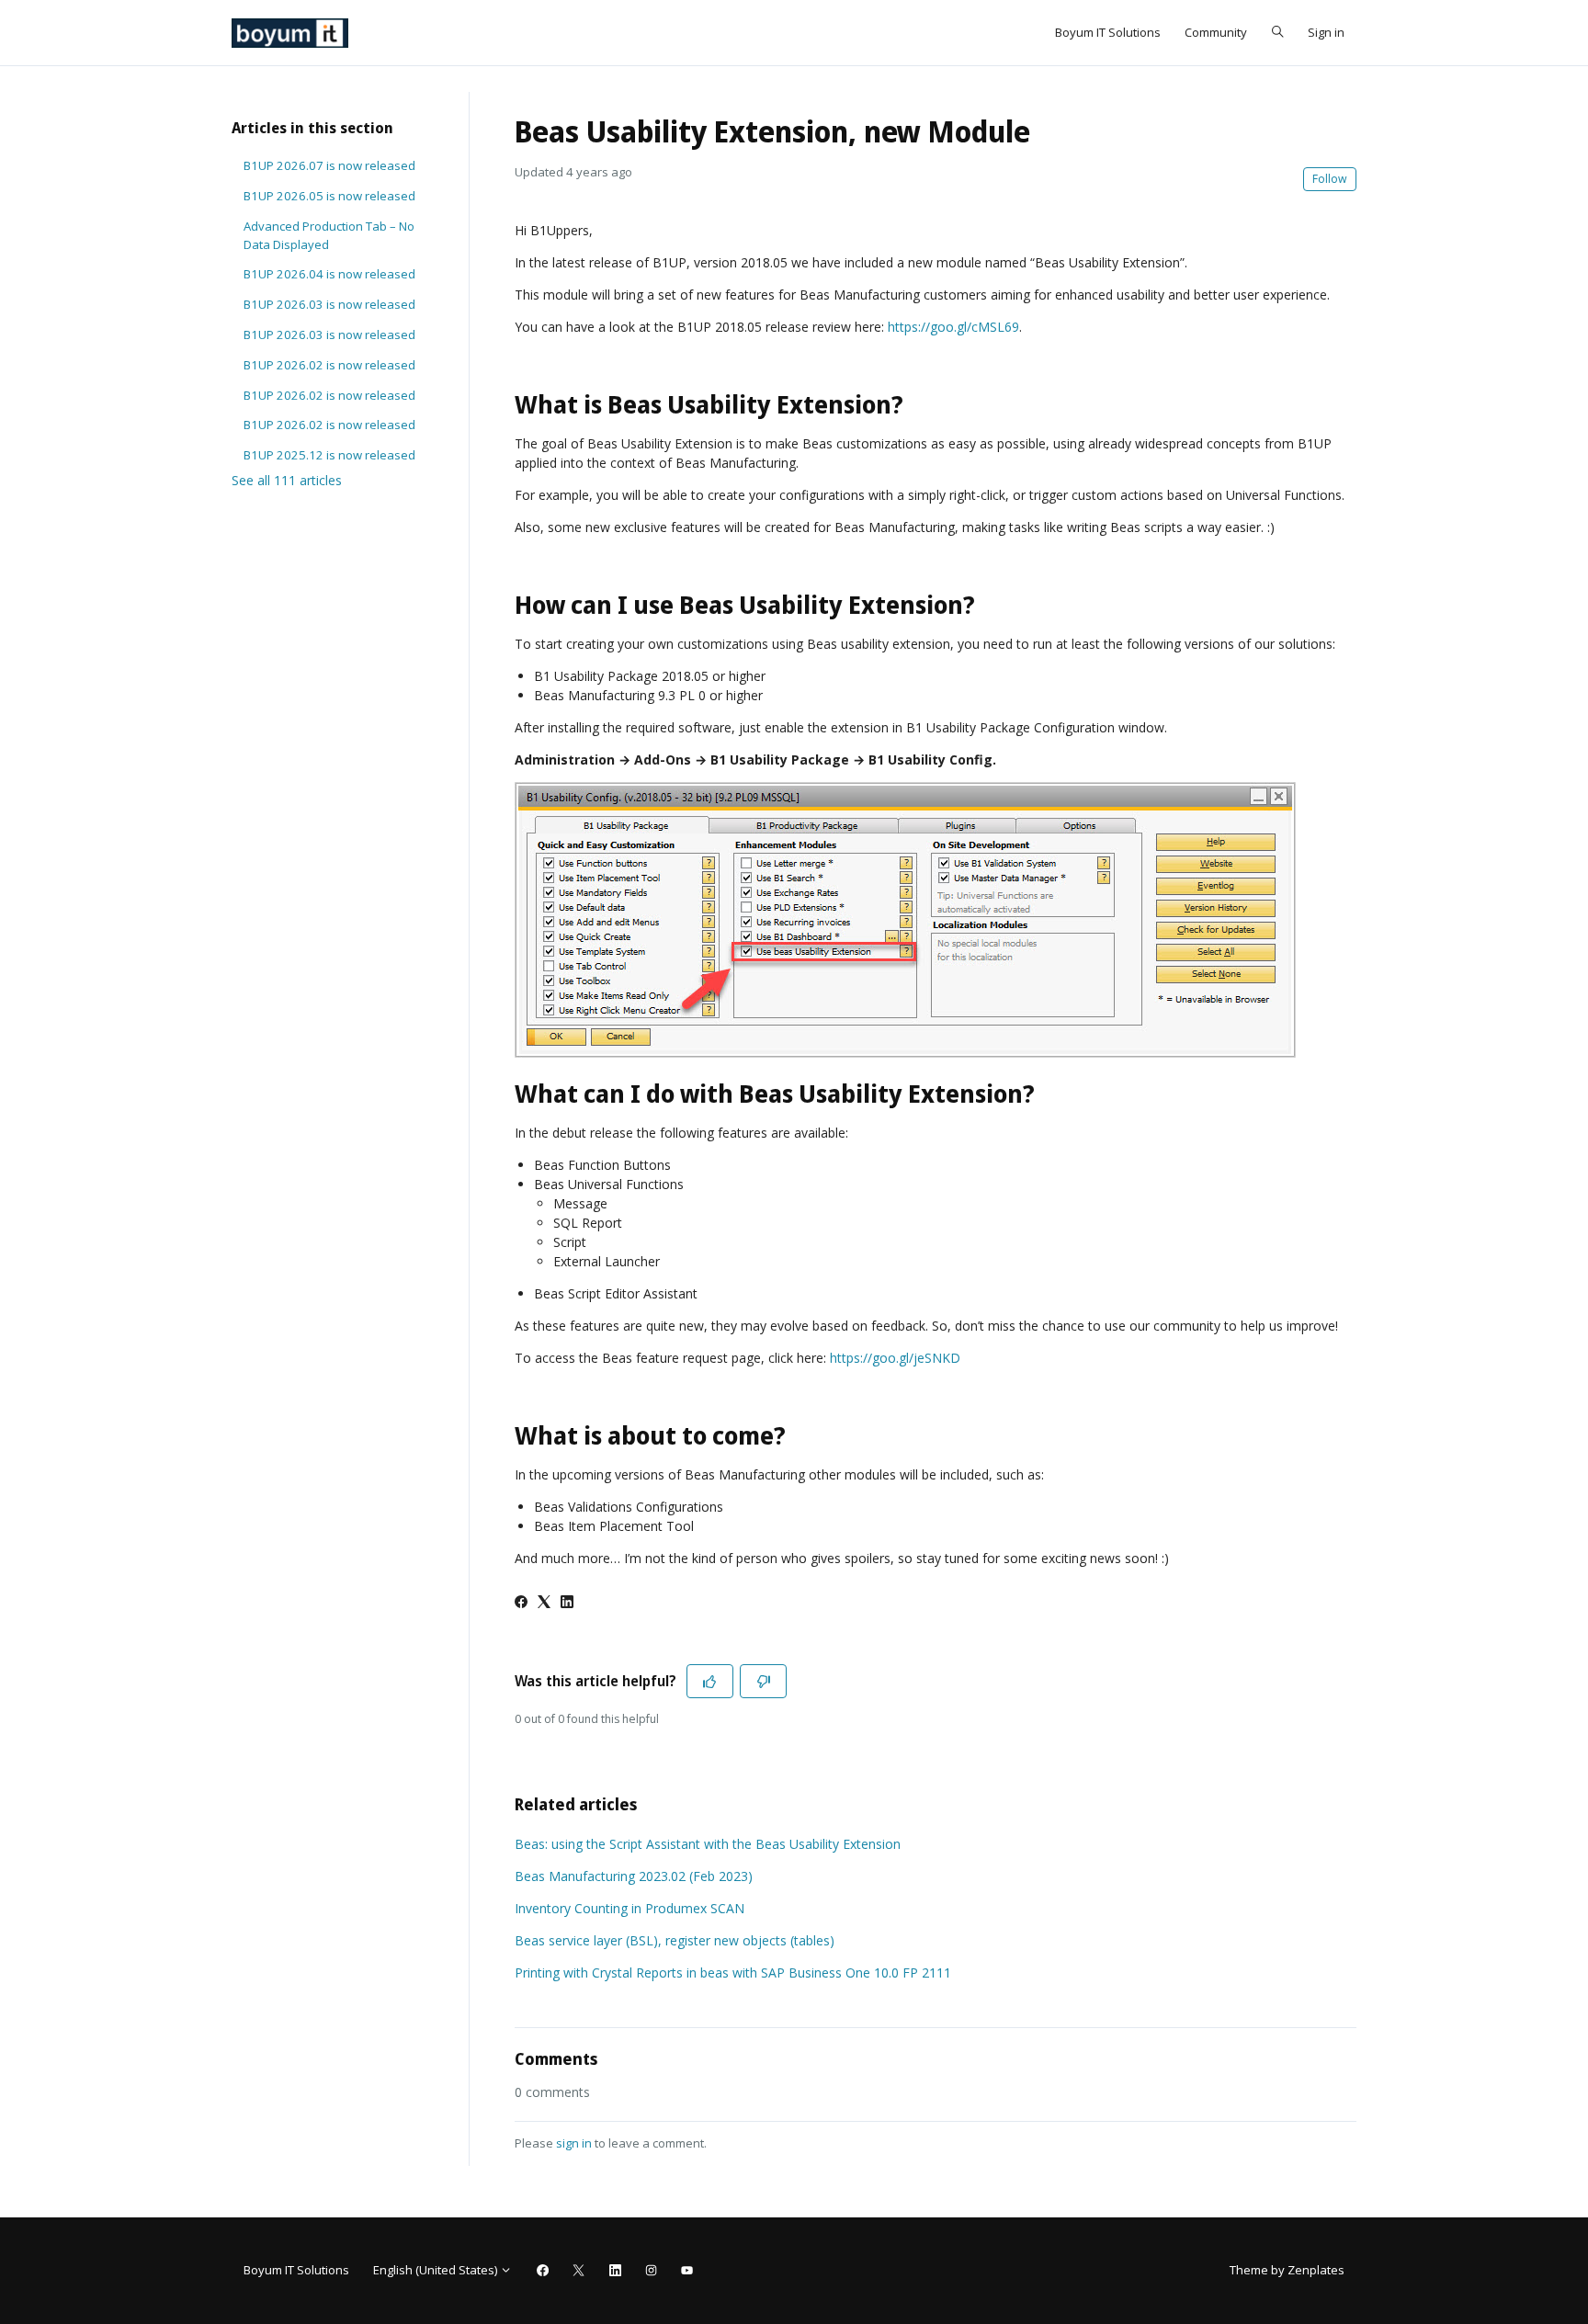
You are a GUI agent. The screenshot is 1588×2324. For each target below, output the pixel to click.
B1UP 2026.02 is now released (329, 365)
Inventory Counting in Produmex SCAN (630, 1908)
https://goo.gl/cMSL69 (953, 327)
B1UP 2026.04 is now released (329, 274)
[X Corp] (544, 1603)
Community (1216, 32)
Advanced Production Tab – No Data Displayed (329, 235)
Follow (1330, 179)
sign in (574, 2143)
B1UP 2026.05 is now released (329, 196)
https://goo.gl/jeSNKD (895, 1358)
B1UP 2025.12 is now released (329, 455)
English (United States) (437, 2270)
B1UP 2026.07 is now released (329, 165)
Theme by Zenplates (1287, 2269)
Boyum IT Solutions (1108, 32)
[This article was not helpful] (763, 1681)
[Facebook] (521, 1603)
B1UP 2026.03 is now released (329, 304)
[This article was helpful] (710, 1681)
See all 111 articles (287, 480)
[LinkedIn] (567, 1603)
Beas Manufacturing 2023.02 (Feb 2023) (634, 1876)
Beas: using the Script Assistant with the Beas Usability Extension (708, 1844)
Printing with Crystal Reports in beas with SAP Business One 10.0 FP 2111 (733, 1973)
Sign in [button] (1326, 32)
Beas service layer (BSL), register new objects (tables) (675, 1940)
